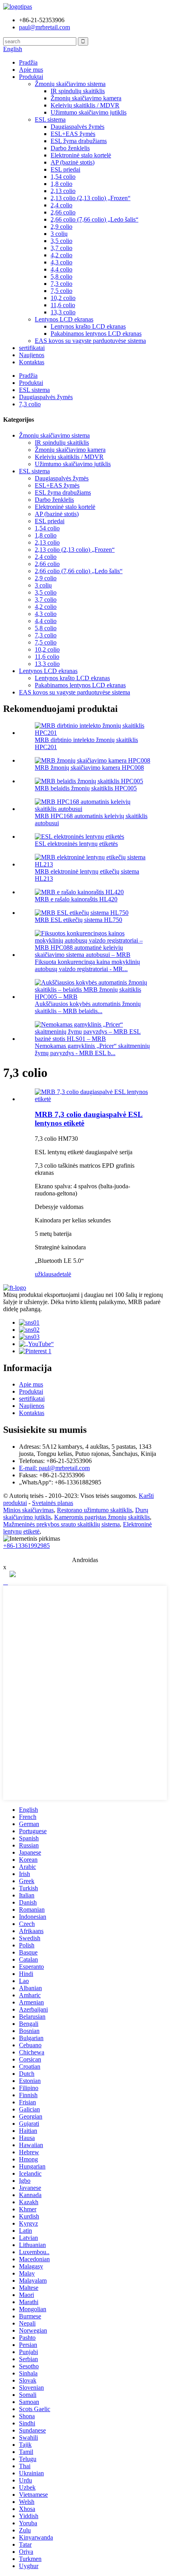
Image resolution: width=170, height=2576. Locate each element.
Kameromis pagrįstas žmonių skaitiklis (102, 1517)
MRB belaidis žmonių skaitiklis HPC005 (86, 788)
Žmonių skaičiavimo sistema (70, 84)
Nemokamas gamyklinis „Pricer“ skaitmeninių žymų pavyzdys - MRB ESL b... (92, 1049)
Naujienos (32, 355)
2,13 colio (63, 191)
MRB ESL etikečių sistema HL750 (78, 920)
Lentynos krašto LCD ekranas (88, 326)
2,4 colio (61, 205)
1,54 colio (63, 177)
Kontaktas (32, 362)
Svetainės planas (53, 1503)
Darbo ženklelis (70, 148)
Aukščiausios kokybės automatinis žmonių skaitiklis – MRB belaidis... (88, 1007)
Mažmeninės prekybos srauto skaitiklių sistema (61, 1524)
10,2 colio (63, 298)
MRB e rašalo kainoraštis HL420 (76, 899)
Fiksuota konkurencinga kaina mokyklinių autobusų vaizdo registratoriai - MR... (87, 965)
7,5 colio (61, 291)
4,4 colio (61, 269)
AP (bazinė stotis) (73, 162)
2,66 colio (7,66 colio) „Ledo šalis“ (94, 219)
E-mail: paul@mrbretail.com (54, 1468)
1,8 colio (61, 184)
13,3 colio (63, 312)
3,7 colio (61, 248)
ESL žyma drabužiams (79, 141)
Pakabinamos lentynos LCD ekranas (96, 334)
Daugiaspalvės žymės (77, 127)
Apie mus (31, 70)
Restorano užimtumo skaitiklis (94, 1510)
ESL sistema (50, 120)
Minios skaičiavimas (28, 1510)
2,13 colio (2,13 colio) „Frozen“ (91, 198)
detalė (64, 1274)
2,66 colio (63, 212)
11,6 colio (63, 305)
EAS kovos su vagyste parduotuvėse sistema (90, 341)
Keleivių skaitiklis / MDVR (85, 105)
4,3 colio (61, 262)
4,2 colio (61, 255)
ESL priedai (65, 169)
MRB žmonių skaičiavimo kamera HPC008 (89, 768)
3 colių (59, 234)
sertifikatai (32, 348)
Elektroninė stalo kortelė (81, 155)
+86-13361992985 (26, 1546)
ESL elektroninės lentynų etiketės (76, 844)
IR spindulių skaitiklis (78, 91)
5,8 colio (61, 276)
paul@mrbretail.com (44, 27)
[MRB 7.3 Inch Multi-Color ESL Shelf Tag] (93, 1099)
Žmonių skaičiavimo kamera (86, 98)
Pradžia (28, 62)
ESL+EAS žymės (73, 134)
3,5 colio (61, 241)
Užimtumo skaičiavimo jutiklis (89, 112)
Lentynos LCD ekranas (64, 319)
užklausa (46, 1274)
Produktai (31, 77)
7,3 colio (61, 284)
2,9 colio (61, 227)
